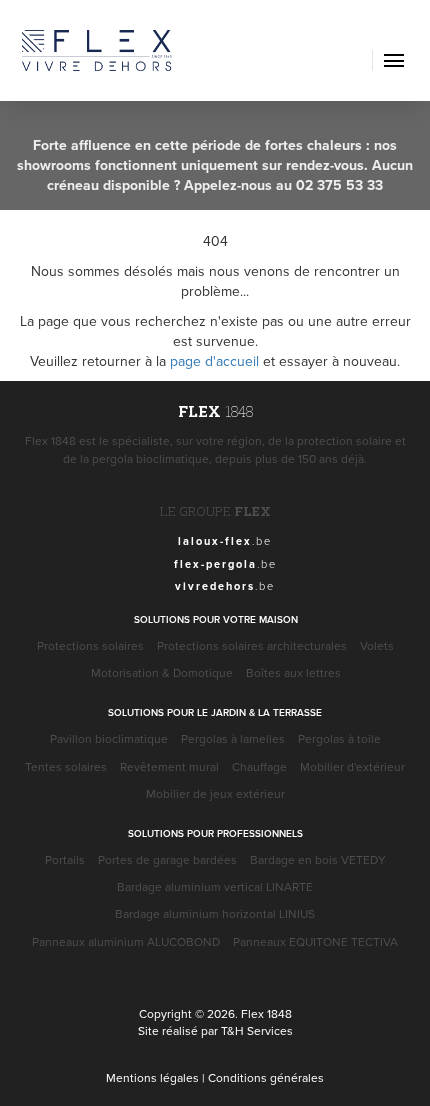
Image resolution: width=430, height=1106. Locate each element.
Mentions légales (152, 1077)
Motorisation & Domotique (162, 672)
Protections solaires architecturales (252, 645)
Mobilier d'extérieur (352, 766)
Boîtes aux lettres (293, 672)
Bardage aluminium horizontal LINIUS (215, 913)
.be (225, 540)
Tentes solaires (66, 766)
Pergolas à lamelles (233, 738)
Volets (377, 645)
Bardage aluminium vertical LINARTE (215, 886)
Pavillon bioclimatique (109, 738)
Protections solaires (90, 645)
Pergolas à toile (339, 738)
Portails (65, 859)
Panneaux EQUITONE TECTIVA (315, 941)
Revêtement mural (169, 766)
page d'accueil (214, 361)
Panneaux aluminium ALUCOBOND (126, 941)
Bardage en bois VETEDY (318, 859)
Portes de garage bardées (167, 859)
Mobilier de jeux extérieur (215, 793)
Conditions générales (266, 1077)
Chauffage (259, 766)
